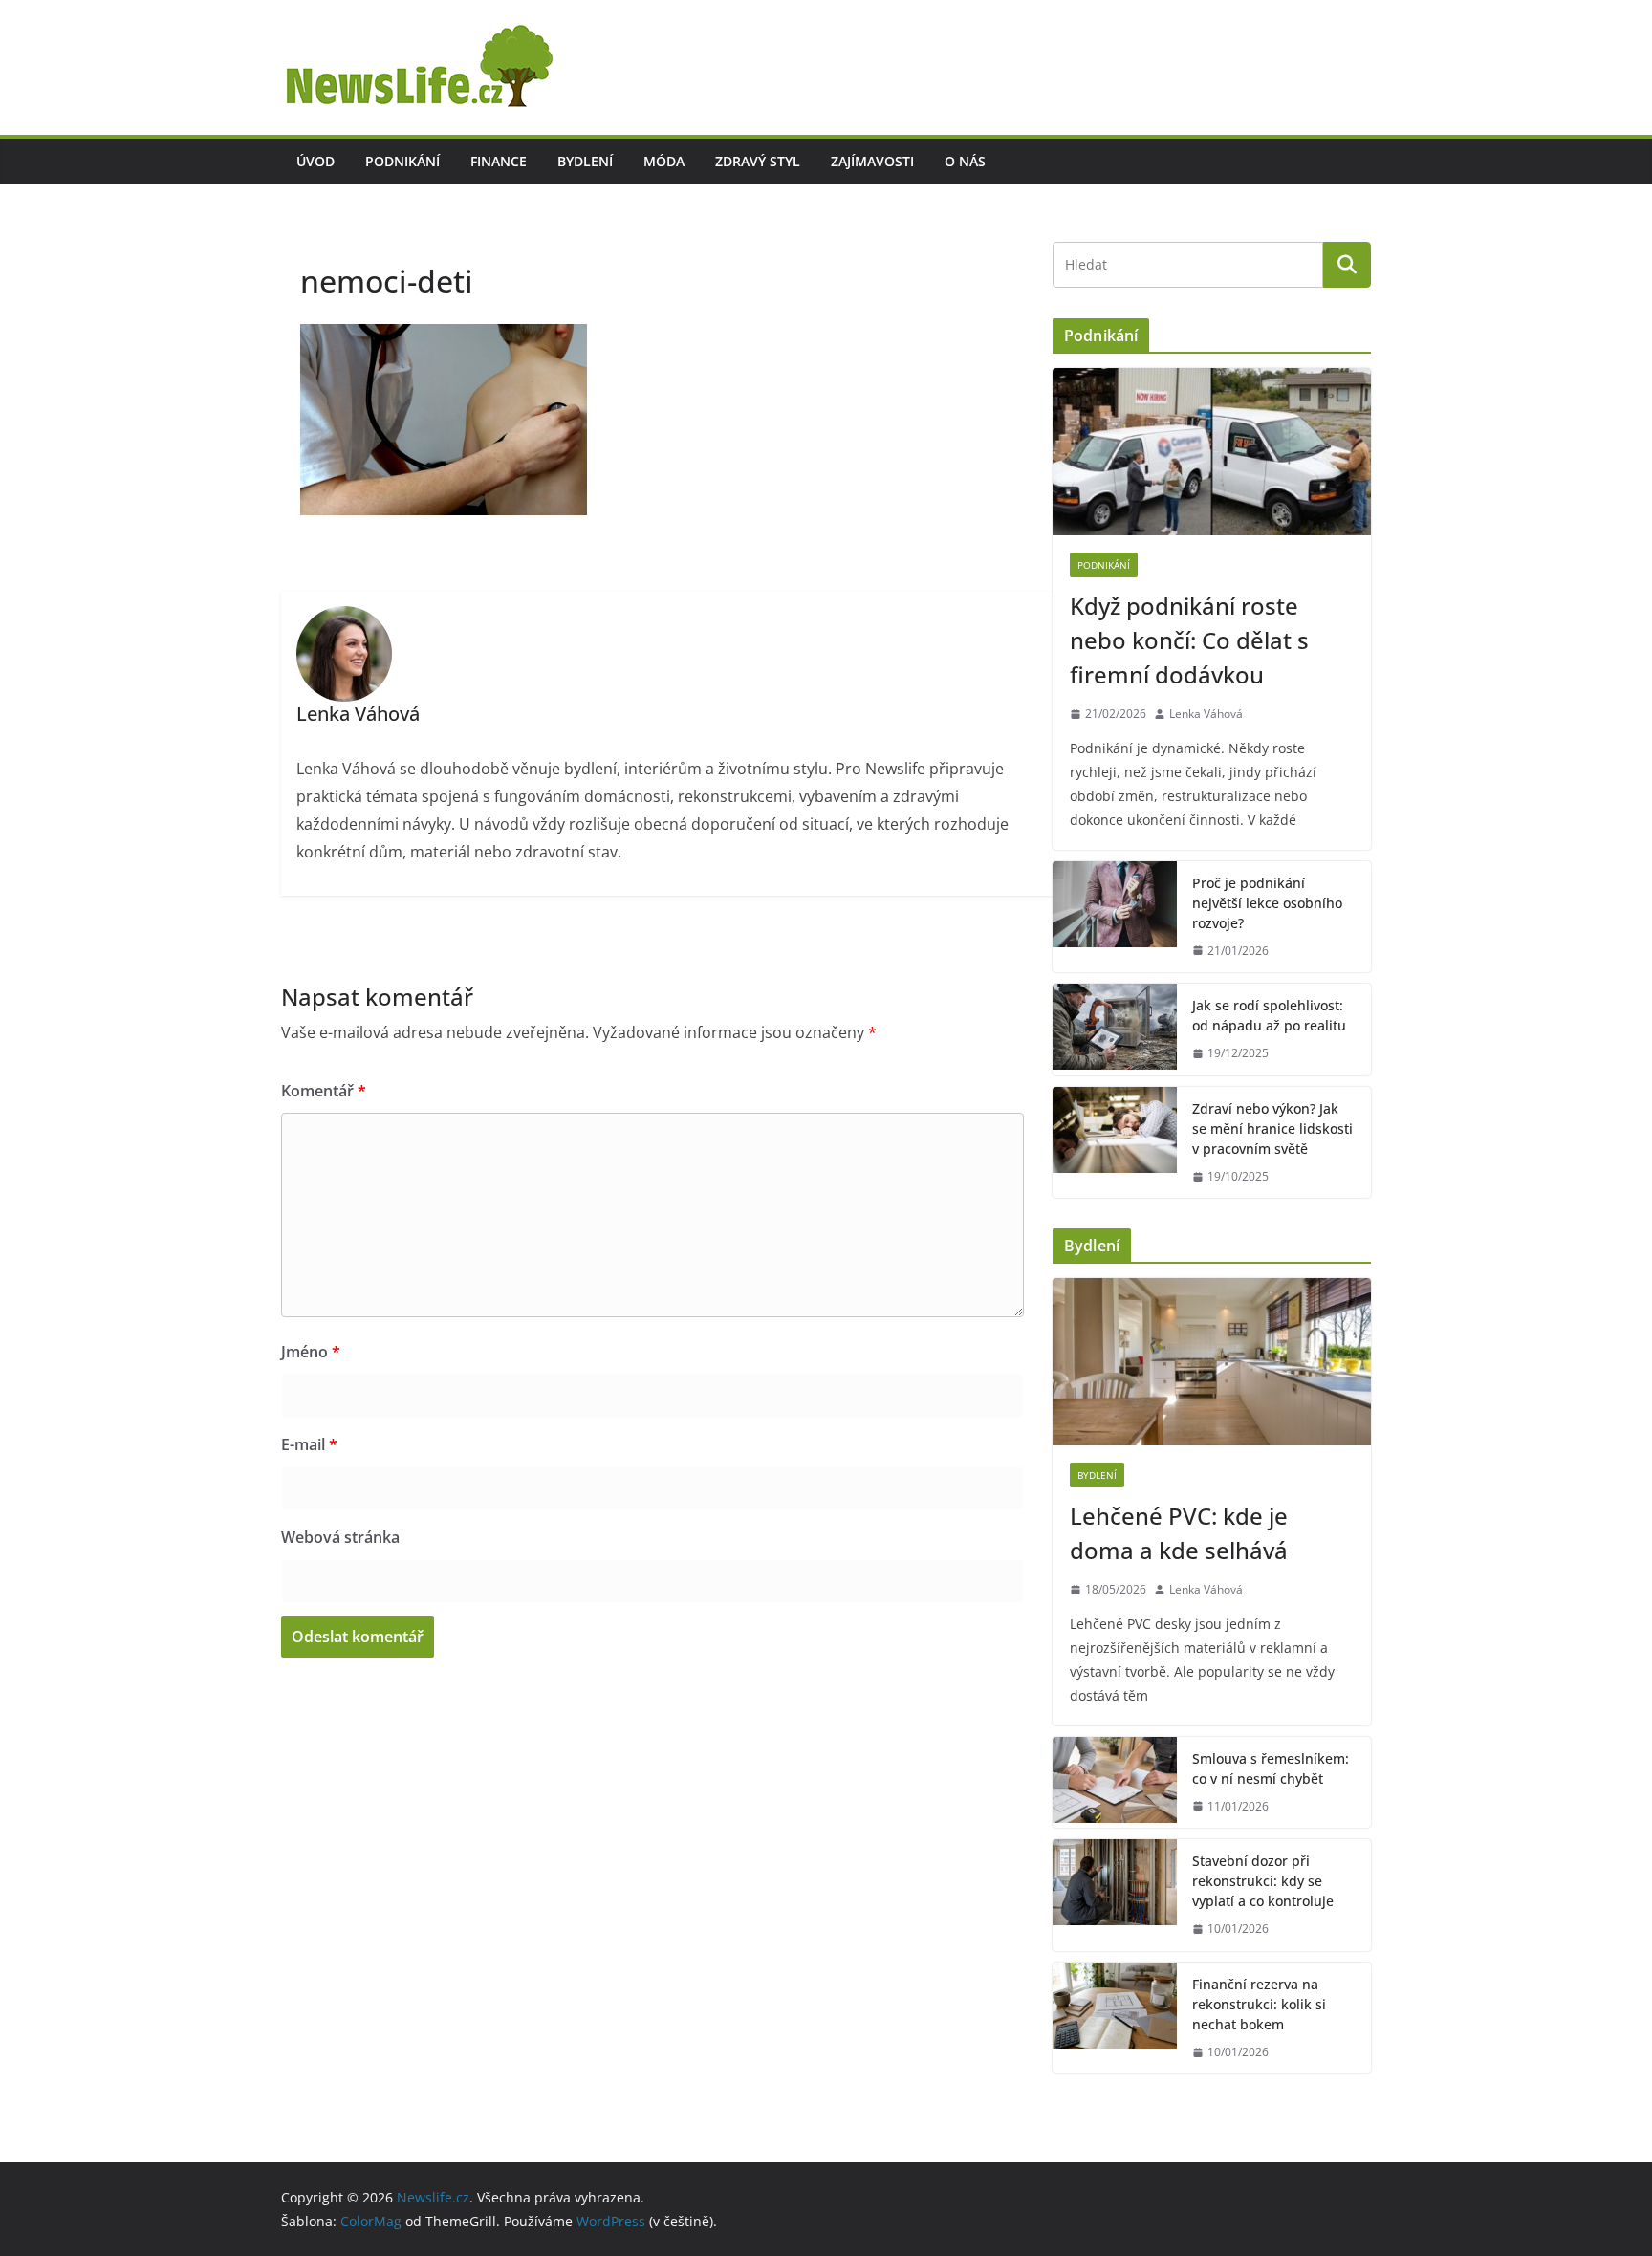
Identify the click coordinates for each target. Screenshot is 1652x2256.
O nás (965, 161)
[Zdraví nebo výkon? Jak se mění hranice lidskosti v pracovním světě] (1115, 1143)
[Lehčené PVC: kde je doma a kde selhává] (1212, 1362)
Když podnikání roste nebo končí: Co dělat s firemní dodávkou (1189, 640)
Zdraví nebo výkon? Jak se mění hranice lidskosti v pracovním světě (1272, 1128)
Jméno (311, 1352)
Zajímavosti (872, 161)
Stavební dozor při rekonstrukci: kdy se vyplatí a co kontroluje (1263, 1881)
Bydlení (585, 161)
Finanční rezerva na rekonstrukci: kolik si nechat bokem (1259, 2004)
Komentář (324, 1091)
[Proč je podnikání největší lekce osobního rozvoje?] (1115, 917)
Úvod (315, 161)
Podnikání (402, 161)
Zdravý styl (758, 161)
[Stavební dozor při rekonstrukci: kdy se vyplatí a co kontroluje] (1115, 1895)
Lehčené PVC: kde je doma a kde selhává (1179, 1533)
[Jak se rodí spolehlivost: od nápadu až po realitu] (1115, 1030)
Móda (664, 161)
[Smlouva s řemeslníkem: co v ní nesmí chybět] (1115, 1783)
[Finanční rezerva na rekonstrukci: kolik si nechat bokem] (1115, 2018)
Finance (499, 161)
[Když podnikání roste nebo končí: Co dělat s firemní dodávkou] (1212, 452)
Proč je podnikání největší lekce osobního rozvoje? (1267, 903)
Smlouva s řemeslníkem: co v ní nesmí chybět (1271, 1768)
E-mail (309, 1444)
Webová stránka (340, 1537)
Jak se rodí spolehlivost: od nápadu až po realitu (1269, 1015)
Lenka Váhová (1206, 714)
